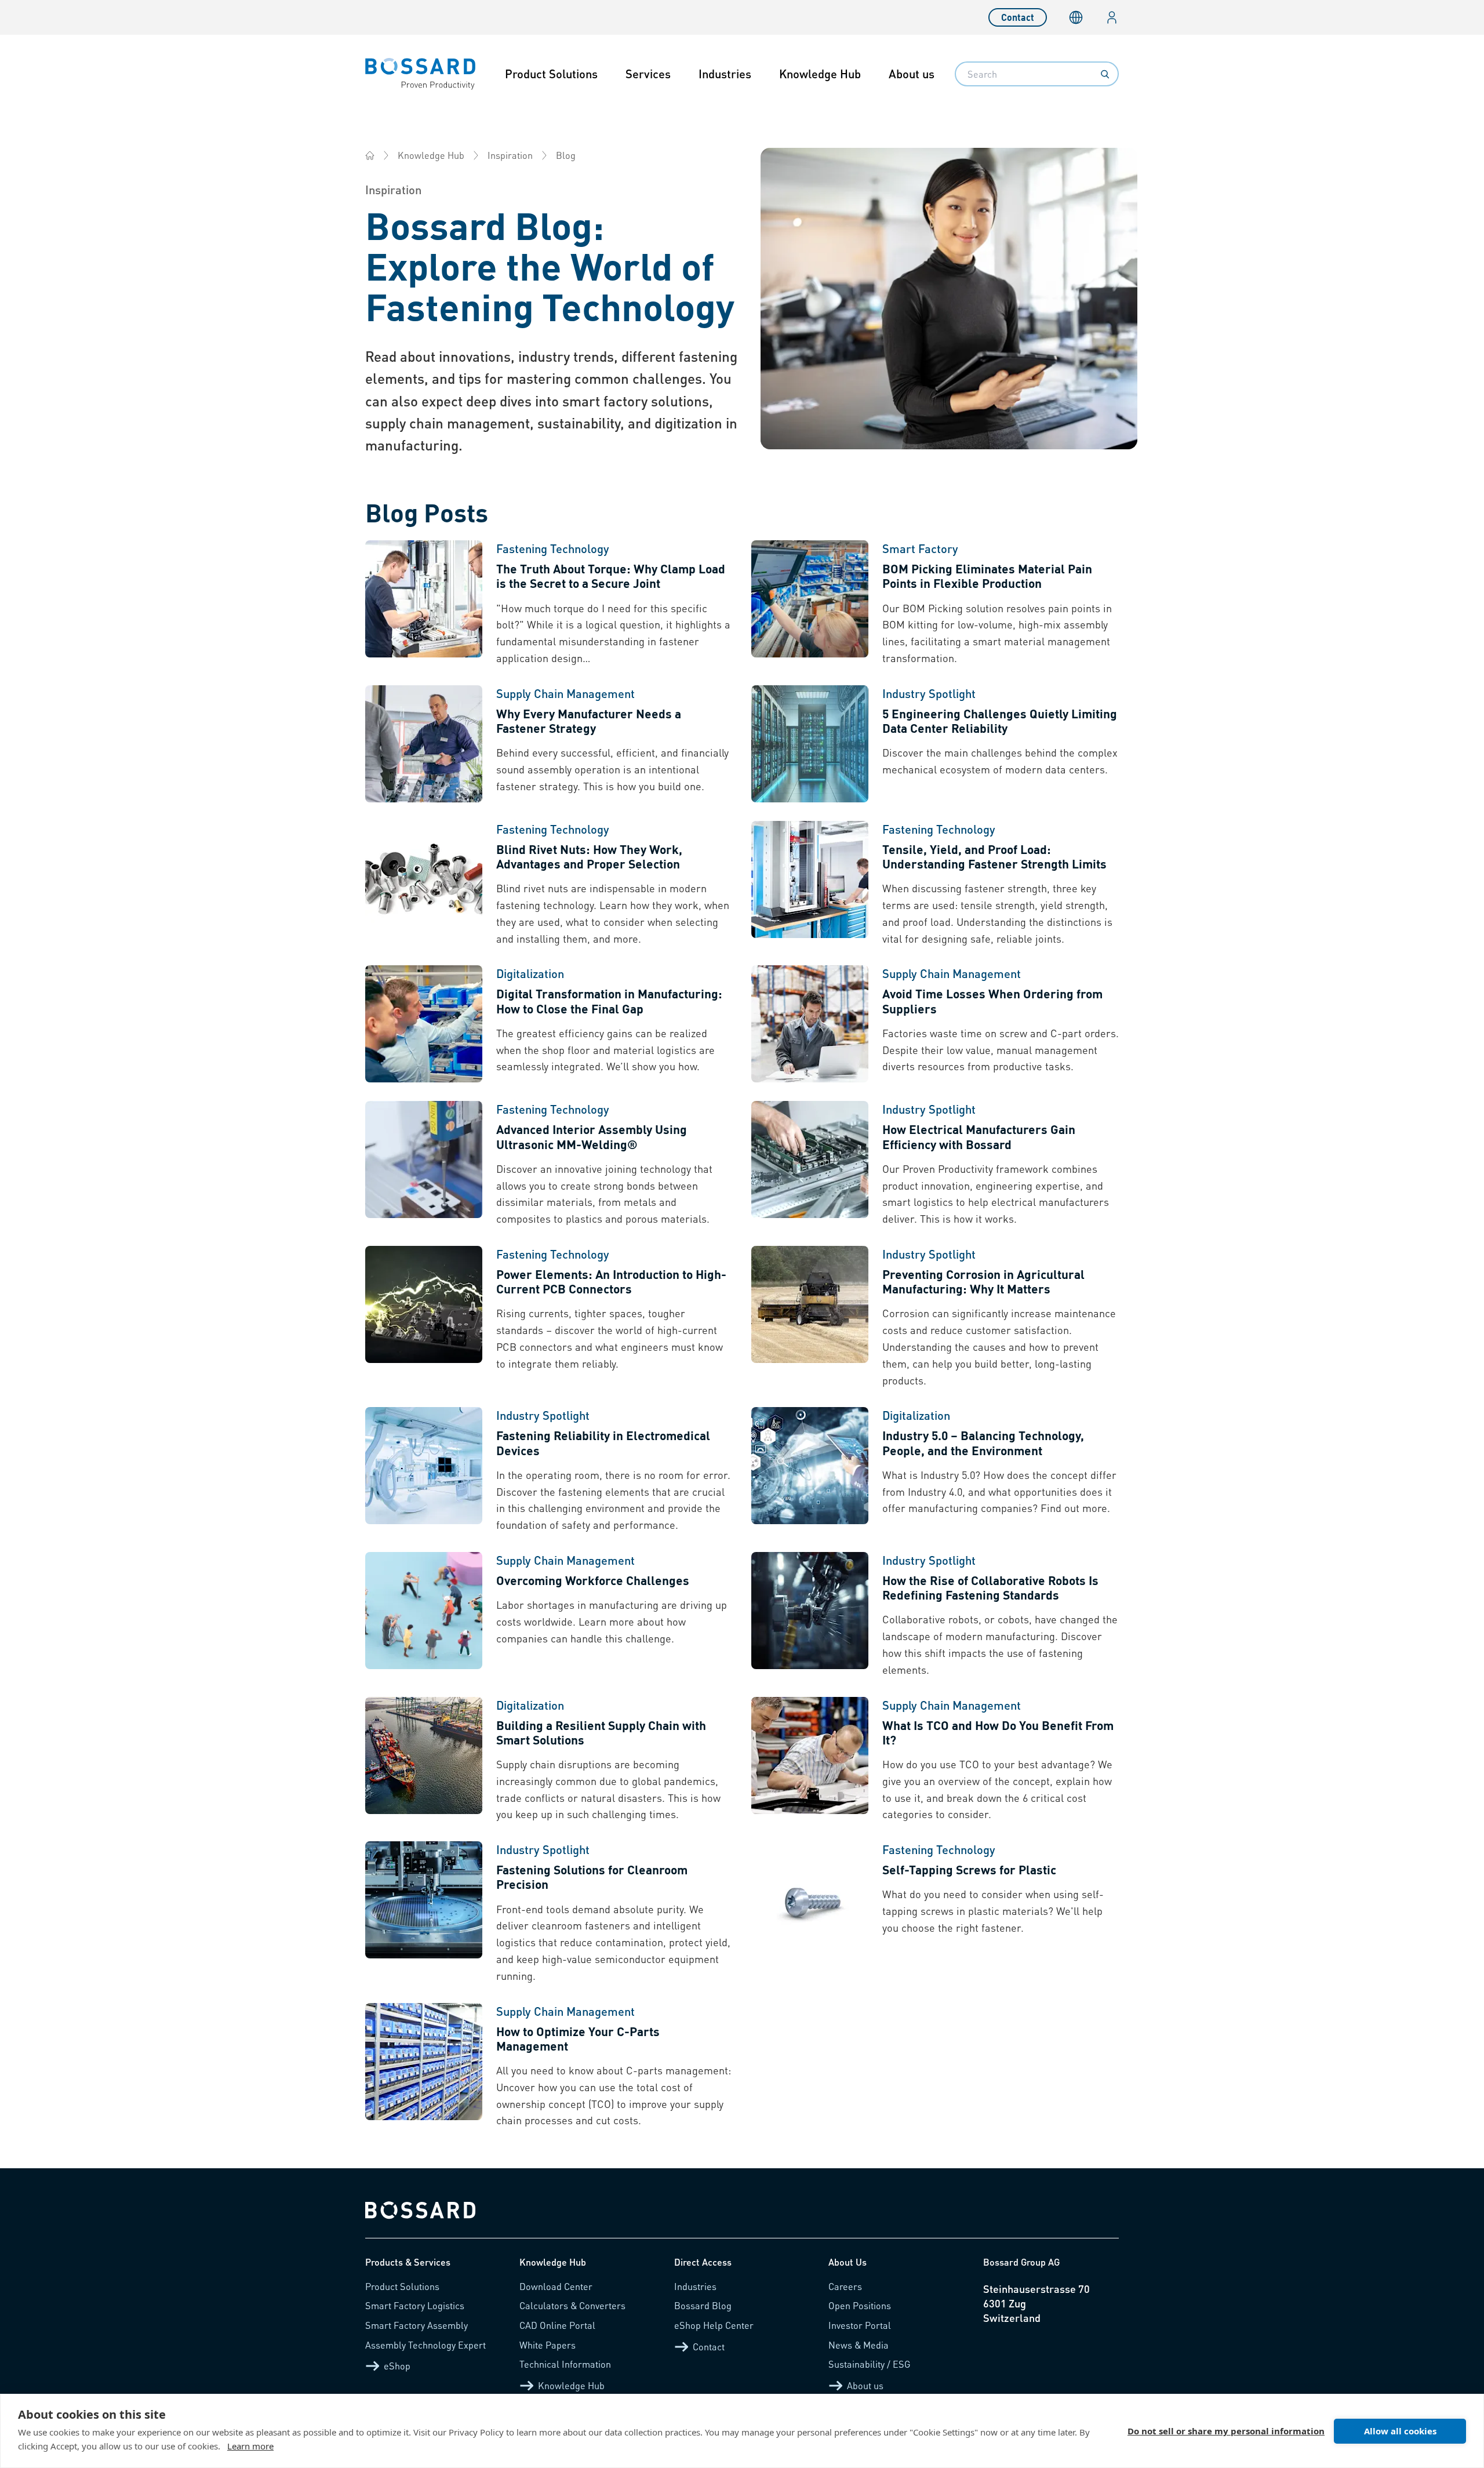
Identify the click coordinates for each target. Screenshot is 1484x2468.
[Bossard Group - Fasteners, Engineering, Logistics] (370, 155)
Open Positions (860, 2305)
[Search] (1105, 74)
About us (912, 74)
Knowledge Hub (820, 74)
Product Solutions (551, 74)
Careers (845, 2286)
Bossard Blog (703, 2305)
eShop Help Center (714, 2325)
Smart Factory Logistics (415, 2305)
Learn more (250, 2446)
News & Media (859, 2345)
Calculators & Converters (572, 2305)
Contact (1018, 17)
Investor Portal (860, 2325)
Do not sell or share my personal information (1226, 2431)
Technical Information (565, 2364)
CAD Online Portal (557, 2325)
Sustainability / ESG (870, 2364)
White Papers (548, 2345)
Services (648, 74)
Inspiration (510, 155)
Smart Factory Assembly (417, 2325)
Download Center (556, 2286)
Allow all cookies (1400, 2431)
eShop (397, 2366)
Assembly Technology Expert (425, 2345)
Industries (725, 74)
